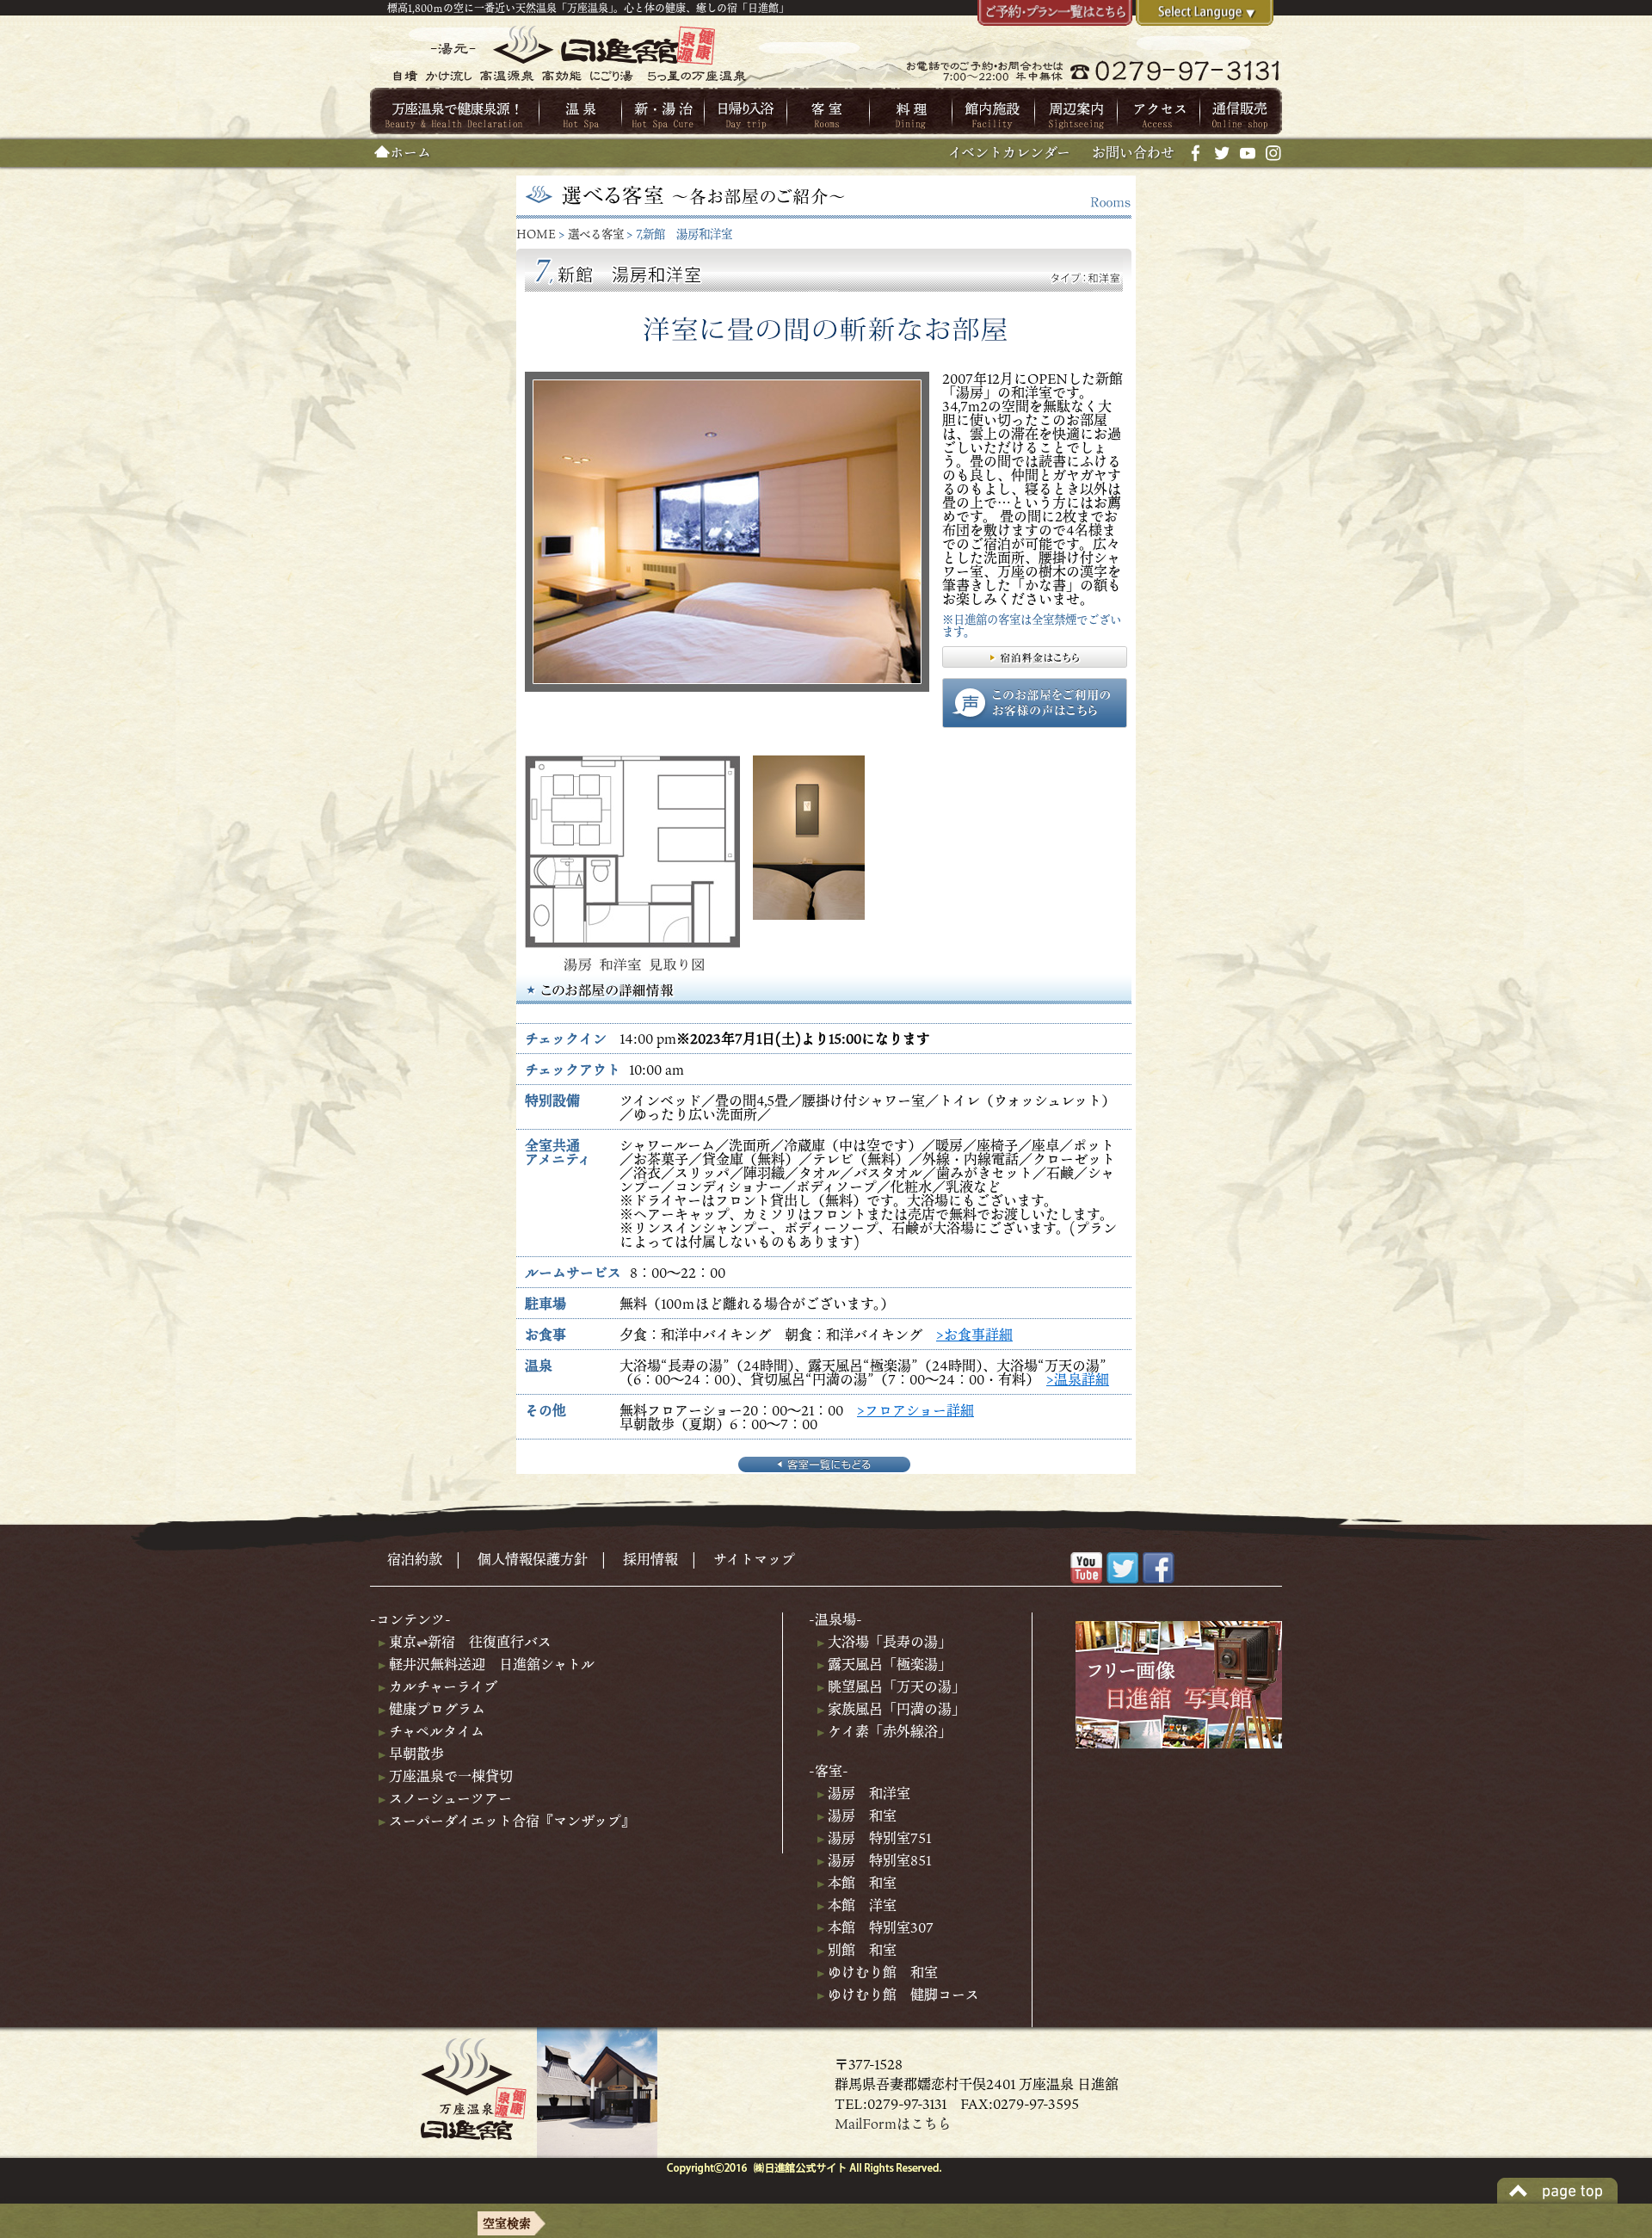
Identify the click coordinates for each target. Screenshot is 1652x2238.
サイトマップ (754, 1559)
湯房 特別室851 (878, 1860)
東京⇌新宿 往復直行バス (468, 1642)
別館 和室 (860, 1950)
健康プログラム (435, 1709)
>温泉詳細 (1078, 1379)
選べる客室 (596, 234)
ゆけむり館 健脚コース (902, 1994)
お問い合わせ (1133, 152)
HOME (536, 234)
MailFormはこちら (893, 2124)
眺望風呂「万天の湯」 (895, 1686)
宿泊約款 (415, 1559)
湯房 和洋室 (867, 1793)
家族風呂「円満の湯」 (895, 1709)
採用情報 (650, 1559)
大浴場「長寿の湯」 (888, 1642)
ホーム (410, 152)
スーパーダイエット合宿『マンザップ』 (510, 1821)
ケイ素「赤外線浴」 (888, 1731)
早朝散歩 (415, 1754)
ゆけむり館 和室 (881, 1972)
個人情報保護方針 (533, 1559)
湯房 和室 (860, 1816)
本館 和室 (860, 1883)
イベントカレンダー (1009, 152)
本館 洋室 (860, 1905)
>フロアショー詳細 (915, 1410)
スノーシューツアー (449, 1798)
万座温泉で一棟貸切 (449, 1776)
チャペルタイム (435, 1731)
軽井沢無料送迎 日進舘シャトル (490, 1664)
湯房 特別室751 (878, 1838)
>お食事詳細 (974, 1335)
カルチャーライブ (441, 1686)
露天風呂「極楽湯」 (888, 1664)
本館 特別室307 (879, 1927)
